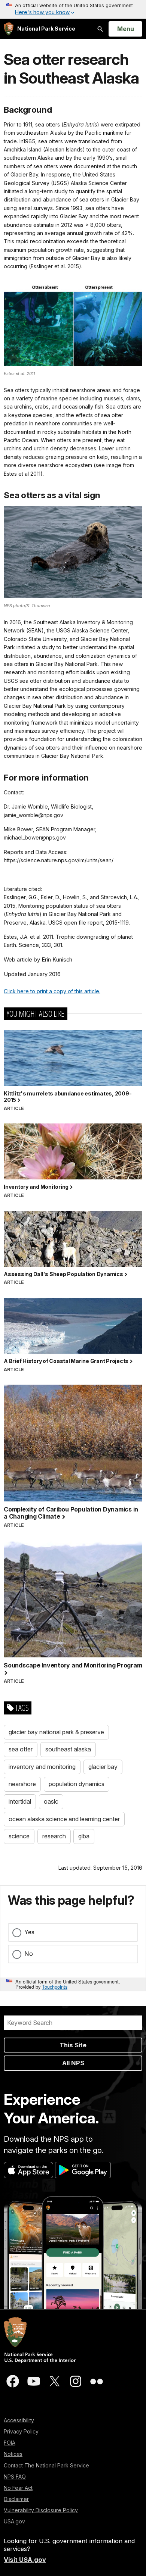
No (29, 1954)
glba (84, 1836)
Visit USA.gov (25, 2560)
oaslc (51, 1801)
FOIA (10, 2443)
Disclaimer (16, 2499)
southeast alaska (68, 1749)
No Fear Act (18, 2488)
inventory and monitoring (42, 1767)
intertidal (20, 1801)
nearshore (22, 1784)
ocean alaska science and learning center (64, 1819)
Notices (13, 2454)
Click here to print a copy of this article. (52, 991)
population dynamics (77, 1784)
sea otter (21, 1749)
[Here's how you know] (73, 9)
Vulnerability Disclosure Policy (41, 2510)
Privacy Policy (21, 2431)
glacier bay (103, 1767)
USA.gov (14, 2521)
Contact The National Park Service (46, 2465)
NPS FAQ (15, 2477)
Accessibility (19, 2420)
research (54, 1836)
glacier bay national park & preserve (56, 1732)
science (19, 1836)
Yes (29, 1932)
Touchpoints (55, 1987)
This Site (73, 2045)
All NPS (73, 2063)
